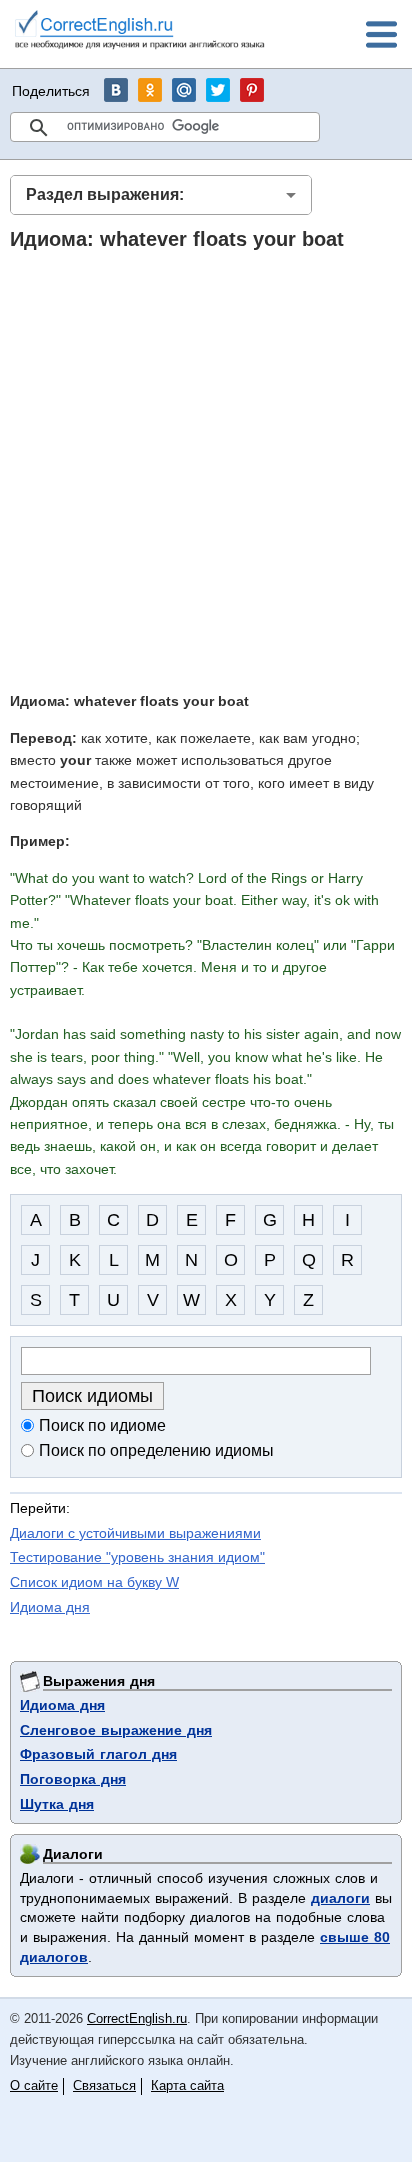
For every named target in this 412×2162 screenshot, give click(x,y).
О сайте (34, 2085)
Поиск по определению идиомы (156, 1450)
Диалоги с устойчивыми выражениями (135, 1533)
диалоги (340, 1898)
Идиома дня (50, 1607)
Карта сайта (187, 2085)
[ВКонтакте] (116, 90)
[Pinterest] (252, 90)
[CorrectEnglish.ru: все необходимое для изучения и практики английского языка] (140, 32)
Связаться (104, 2085)
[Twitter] (218, 90)
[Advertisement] (206, 470)
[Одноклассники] (150, 90)
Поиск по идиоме (102, 1425)
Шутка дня (57, 1804)
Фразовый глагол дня (98, 1754)
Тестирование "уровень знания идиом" (137, 1557)
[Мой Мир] (184, 90)
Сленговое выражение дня (116, 1730)
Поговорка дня (73, 1779)
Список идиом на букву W (94, 1582)
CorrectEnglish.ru (137, 2018)
